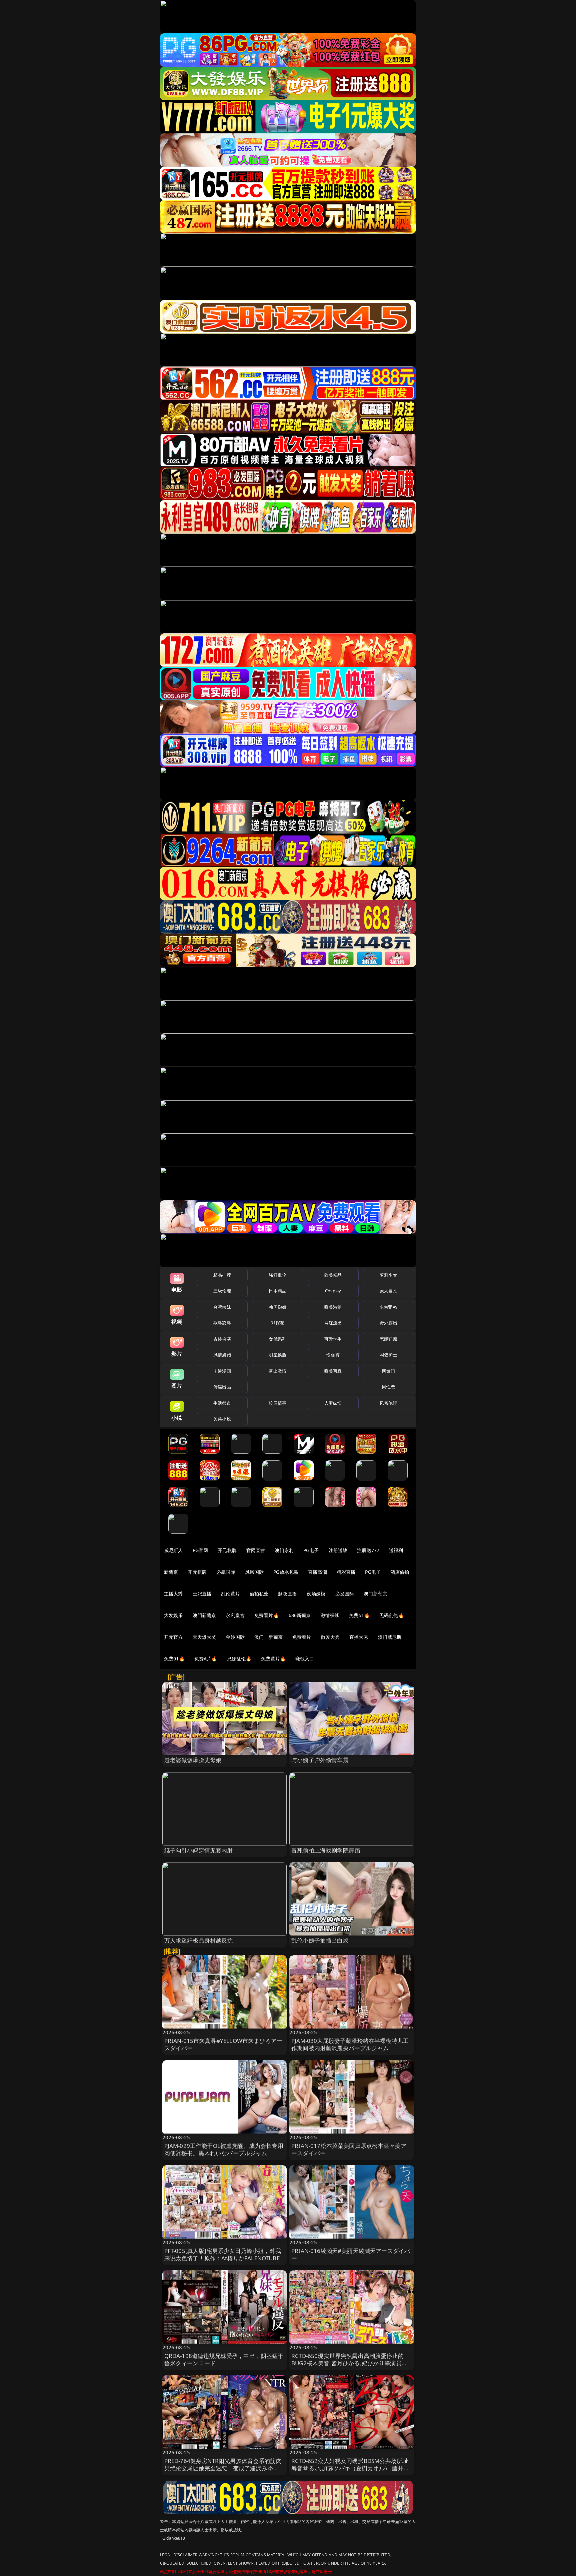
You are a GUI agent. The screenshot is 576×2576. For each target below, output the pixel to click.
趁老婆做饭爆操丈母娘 (193, 1760)
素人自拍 (388, 1291)
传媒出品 (222, 1387)
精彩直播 (346, 1572)
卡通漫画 (222, 1371)
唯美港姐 (333, 1307)
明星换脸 (277, 1355)
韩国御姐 (277, 1307)
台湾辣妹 (222, 1307)
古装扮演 (222, 1339)
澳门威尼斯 (390, 1637)
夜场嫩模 (316, 1594)
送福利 (396, 1550)
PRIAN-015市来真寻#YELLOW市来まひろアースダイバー (223, 2044)
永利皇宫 (235, 1615)
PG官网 (200, 1550)
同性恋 (388, 1387)
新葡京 (171, 1572)
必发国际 (345, 1594)
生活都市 (222, 1403)
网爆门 (388, 1371)
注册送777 (368, 1550)
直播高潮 (317, 1572)
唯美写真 (333, 1371)
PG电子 (311, 1550)
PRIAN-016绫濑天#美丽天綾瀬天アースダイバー (351, 2254)
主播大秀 (173, 1594)
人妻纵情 (333, 1403)
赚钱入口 (305, 1659)
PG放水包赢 (286, 1572)
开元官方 (173, 1637)
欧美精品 (333, 1275)
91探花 (277, 1323)
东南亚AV (388, 1307)
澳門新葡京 (204, 1615)
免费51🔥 (359, 1615)
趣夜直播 (287, 1594)
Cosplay (333, 1291)
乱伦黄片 (230, 1594)
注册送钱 (338, 1550)
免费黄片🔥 (273, 1659)
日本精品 (277, 1291)
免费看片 (302, 1637)
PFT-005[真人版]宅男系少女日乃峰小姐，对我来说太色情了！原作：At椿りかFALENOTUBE (223, 2254)
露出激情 (277, 1371)
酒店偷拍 (400, 1572)
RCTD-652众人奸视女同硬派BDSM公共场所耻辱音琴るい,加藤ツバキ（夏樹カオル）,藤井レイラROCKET (350, 2468)
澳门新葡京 (375, 1594)
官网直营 (256, 1550)
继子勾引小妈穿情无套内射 (199, 1850)
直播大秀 (359, 1637)
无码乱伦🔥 (392, 1615)
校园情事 (277, 1403)
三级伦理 (222, 1291)
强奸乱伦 (277, 1275)
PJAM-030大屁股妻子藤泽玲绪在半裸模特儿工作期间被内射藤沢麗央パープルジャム (350, 2044)
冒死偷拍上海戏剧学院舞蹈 (326, 1850)
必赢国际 (226, 1572)
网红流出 (333, 1323)
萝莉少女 (388, 1275)
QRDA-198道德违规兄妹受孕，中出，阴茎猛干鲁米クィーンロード (224, 2359)
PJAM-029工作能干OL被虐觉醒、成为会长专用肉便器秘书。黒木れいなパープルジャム (224, 2149)
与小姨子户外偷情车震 (320, 1760)
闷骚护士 (388, 1355)
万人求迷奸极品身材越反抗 (199, 1940)
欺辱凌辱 (222, 1323)
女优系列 (277, 1339)
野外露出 (388, 1323)
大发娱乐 (173, 1615)
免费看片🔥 (267, 1615)
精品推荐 (222, 1275)
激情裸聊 (330, 1615)
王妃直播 (202, 1594)
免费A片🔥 (206, 1659)
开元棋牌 (227, 1550)
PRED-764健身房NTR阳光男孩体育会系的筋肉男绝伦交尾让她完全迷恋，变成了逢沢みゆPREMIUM (223, 2468)
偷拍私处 (259, 1594)
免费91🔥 (174, 1659)
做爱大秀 (330, 1637)
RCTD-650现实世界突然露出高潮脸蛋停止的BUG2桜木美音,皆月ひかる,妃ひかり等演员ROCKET (347, 2363)
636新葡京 (300, 1615)
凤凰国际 (254, 1572)
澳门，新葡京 (268, 1637)
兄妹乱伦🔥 (239, 1659)
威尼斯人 (173, 1550)
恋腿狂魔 (388, 1339)
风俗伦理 (388, 1403)
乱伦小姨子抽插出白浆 (320, 1940)
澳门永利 (284, 1550)
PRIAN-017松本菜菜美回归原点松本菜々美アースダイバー (349, 2149)
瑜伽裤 (333, 1355)
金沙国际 (235, 1637)
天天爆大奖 (204, 1637)
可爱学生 (333, 1339)
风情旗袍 (222, 1355)
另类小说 (222, 1419)
